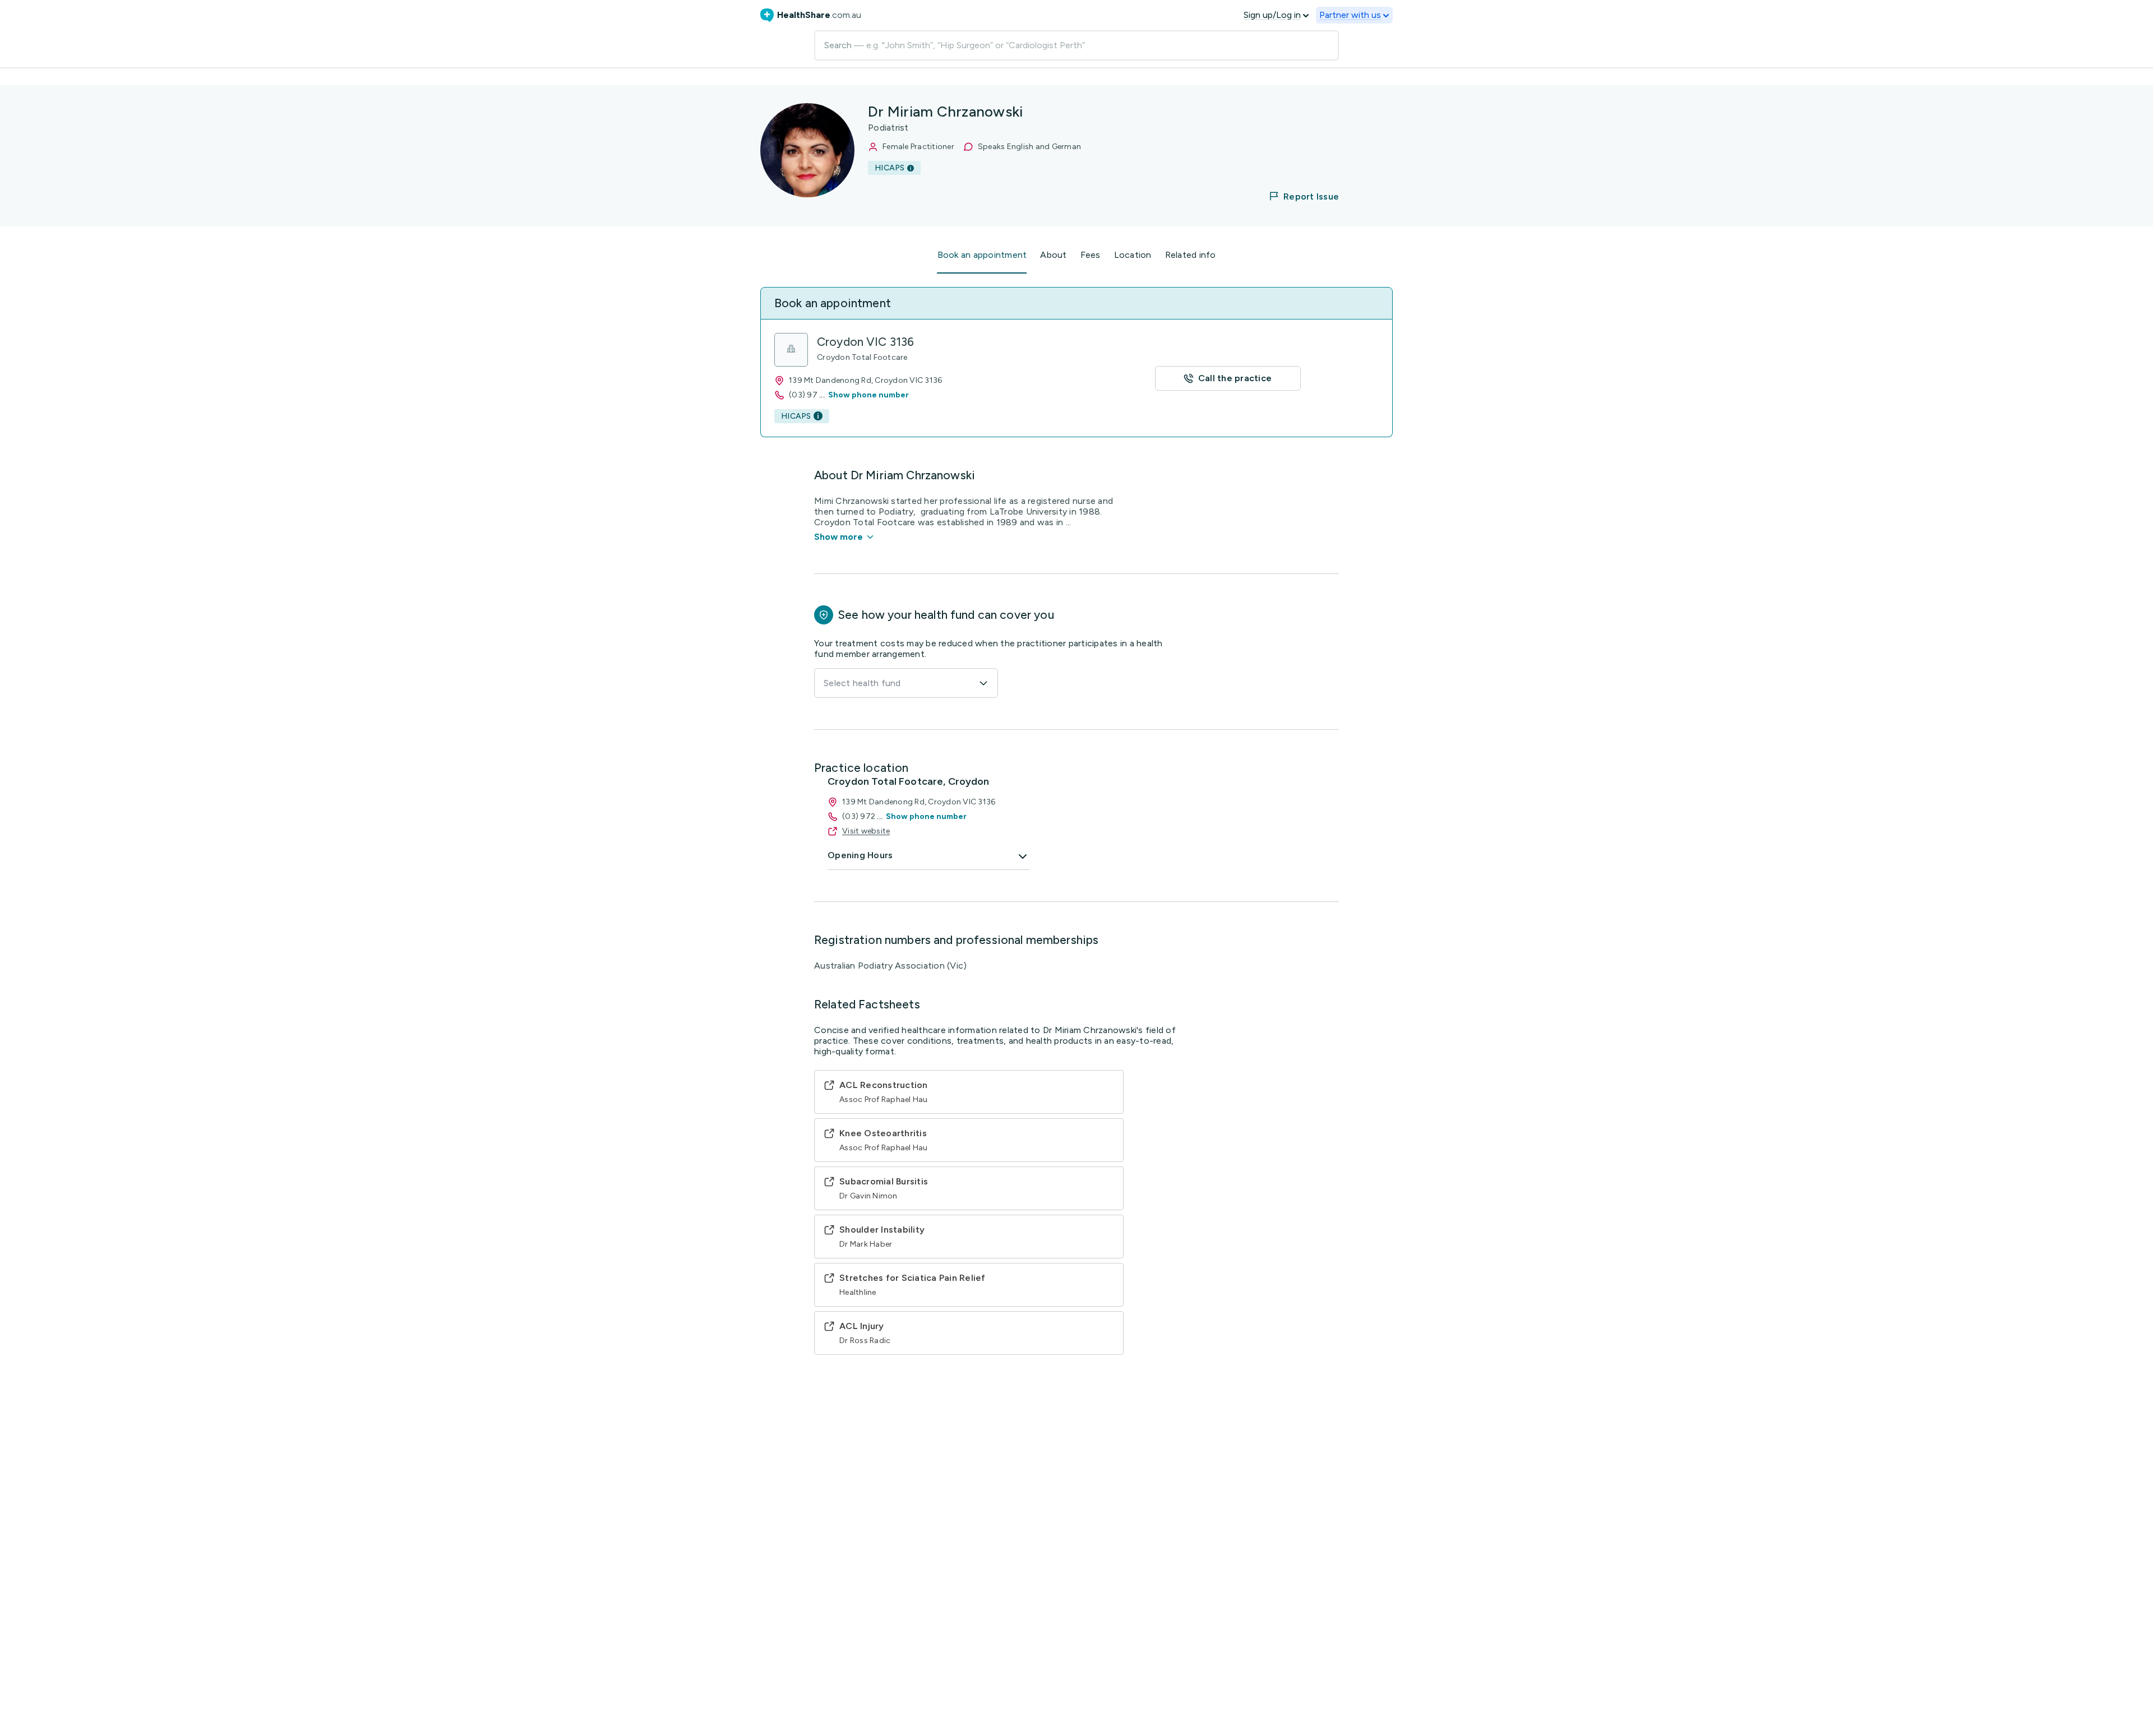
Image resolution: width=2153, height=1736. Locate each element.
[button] (1297, 196)
